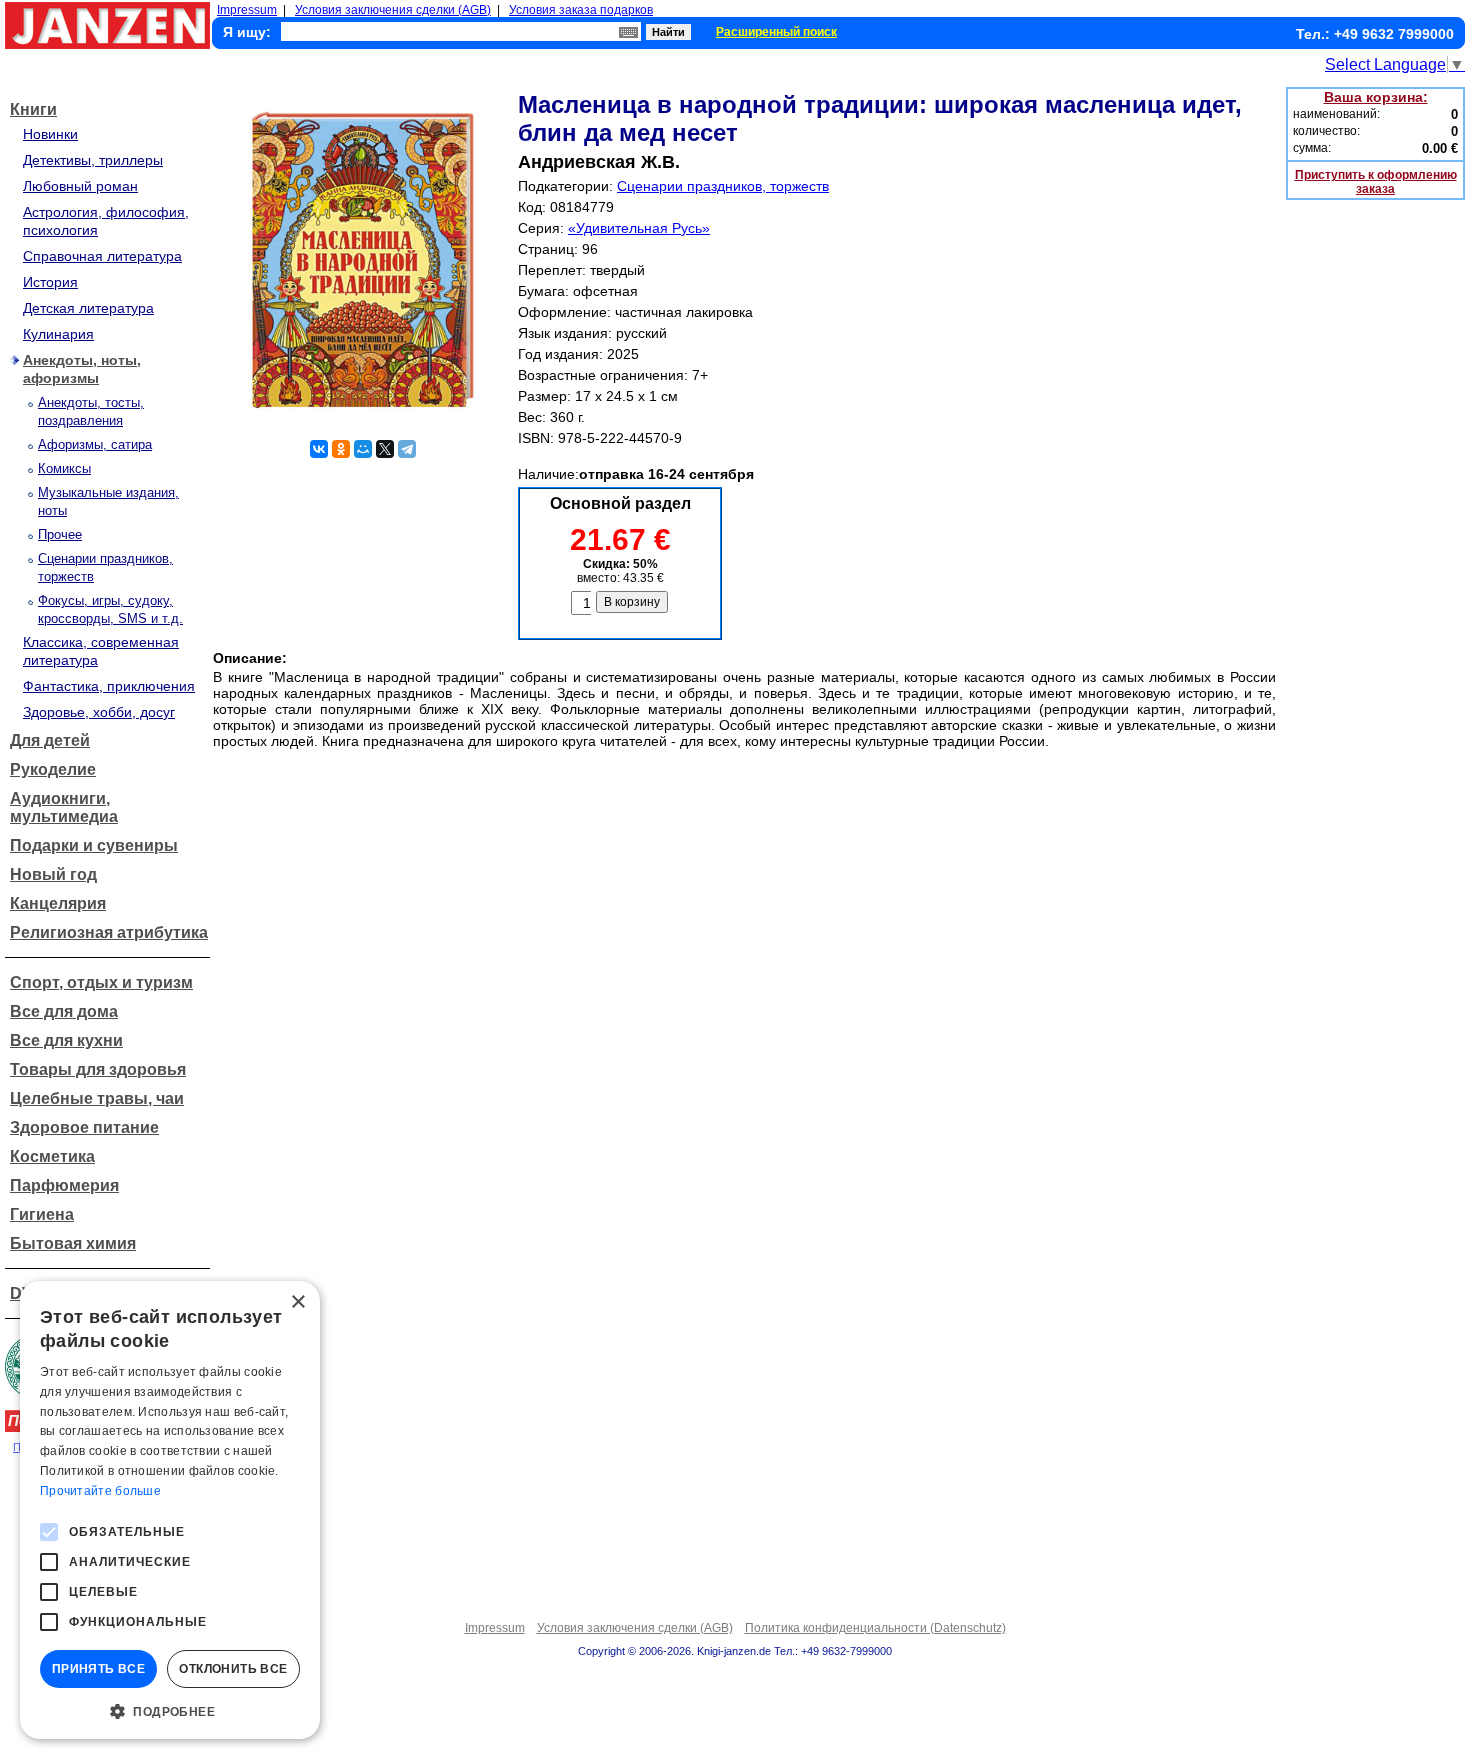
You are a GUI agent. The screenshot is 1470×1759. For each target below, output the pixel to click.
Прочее (60, 534)
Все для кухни (66, 1040)
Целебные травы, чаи (97, 1098)
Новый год (53, 874)
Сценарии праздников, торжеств (723, 186)
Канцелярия (58, 903)
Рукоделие (53, 769)
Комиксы (64, 468)
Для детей (50, 740)
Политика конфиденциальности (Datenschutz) (875, 1628)
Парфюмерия (64, 1185)
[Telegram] (407, 449)
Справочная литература (102, 256)
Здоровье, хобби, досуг (99, 712)
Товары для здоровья (98, 1069)
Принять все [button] (98, 1669)
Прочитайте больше (100, 1491)
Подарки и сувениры (94, 845)
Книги (33, 109)
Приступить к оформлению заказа (1376, 182)
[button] (170, 1710)
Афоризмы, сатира (95, 444)
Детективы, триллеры (93, 160)
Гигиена (42, 1214)
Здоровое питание (84, 1127)
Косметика (52, 1156)
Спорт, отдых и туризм (101, 982)
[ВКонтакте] (319, 449)
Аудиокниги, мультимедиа (64, 807)
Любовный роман (80, 186)
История (50, 282)
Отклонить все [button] (233, 1669)
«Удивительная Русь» (639, 228)
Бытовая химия (73, 1243)
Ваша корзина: (1376, 97)
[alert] (170, 1510)
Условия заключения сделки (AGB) (393, 10)
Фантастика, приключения (109, 686)
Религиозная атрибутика (109, 932)
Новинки (50, 134)
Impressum (247, 10)
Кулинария (58, 334)
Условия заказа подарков (581, 10)
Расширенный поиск (776, 32)
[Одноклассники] (341, 449)
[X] (385, 449)
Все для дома (64, 1011)
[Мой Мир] (363, 449)
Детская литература (88, 308)
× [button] (297, 1302)
